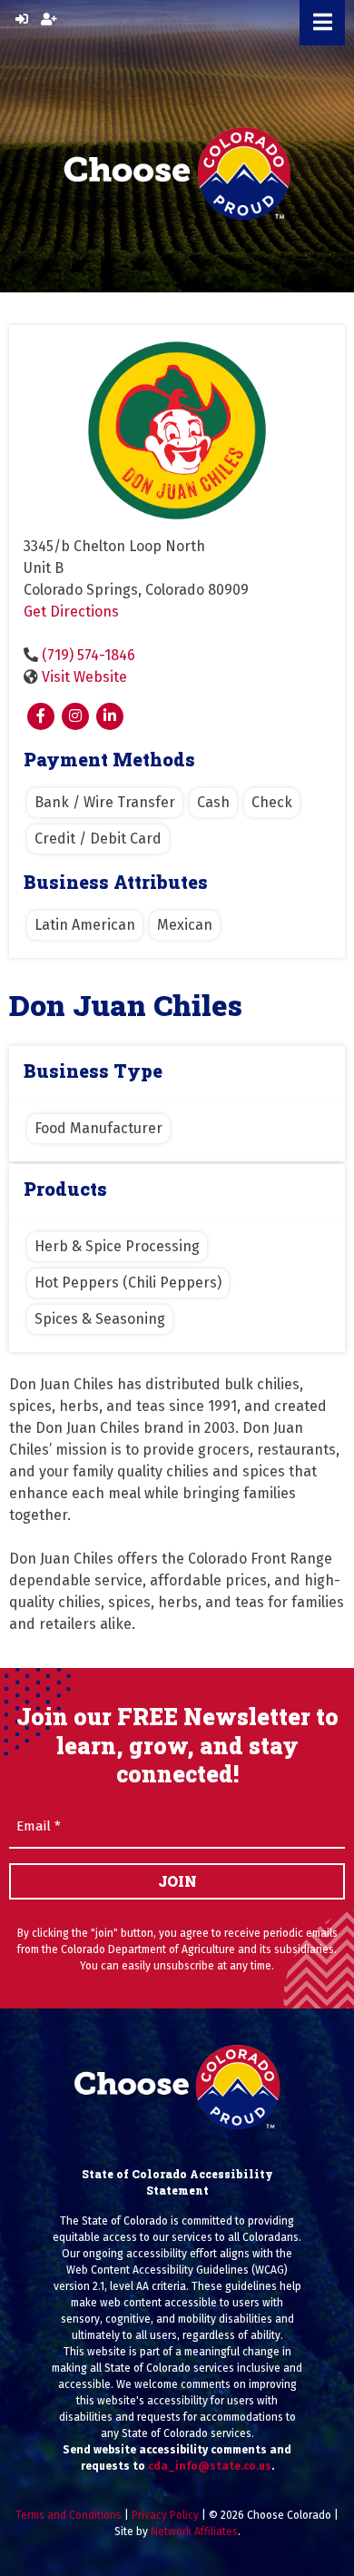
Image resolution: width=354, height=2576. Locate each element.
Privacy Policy (165, 2515)
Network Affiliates (194, 2532)
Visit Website (84, 677)
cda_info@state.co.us (210, 2466)
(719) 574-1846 (88, 655)
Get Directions (71, 612)
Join (177, 1881)
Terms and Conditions (69, 2515)
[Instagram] (75, 716)
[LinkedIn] (110, 716)
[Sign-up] (49, 20)
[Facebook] (41, 716)
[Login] (22, 20)
